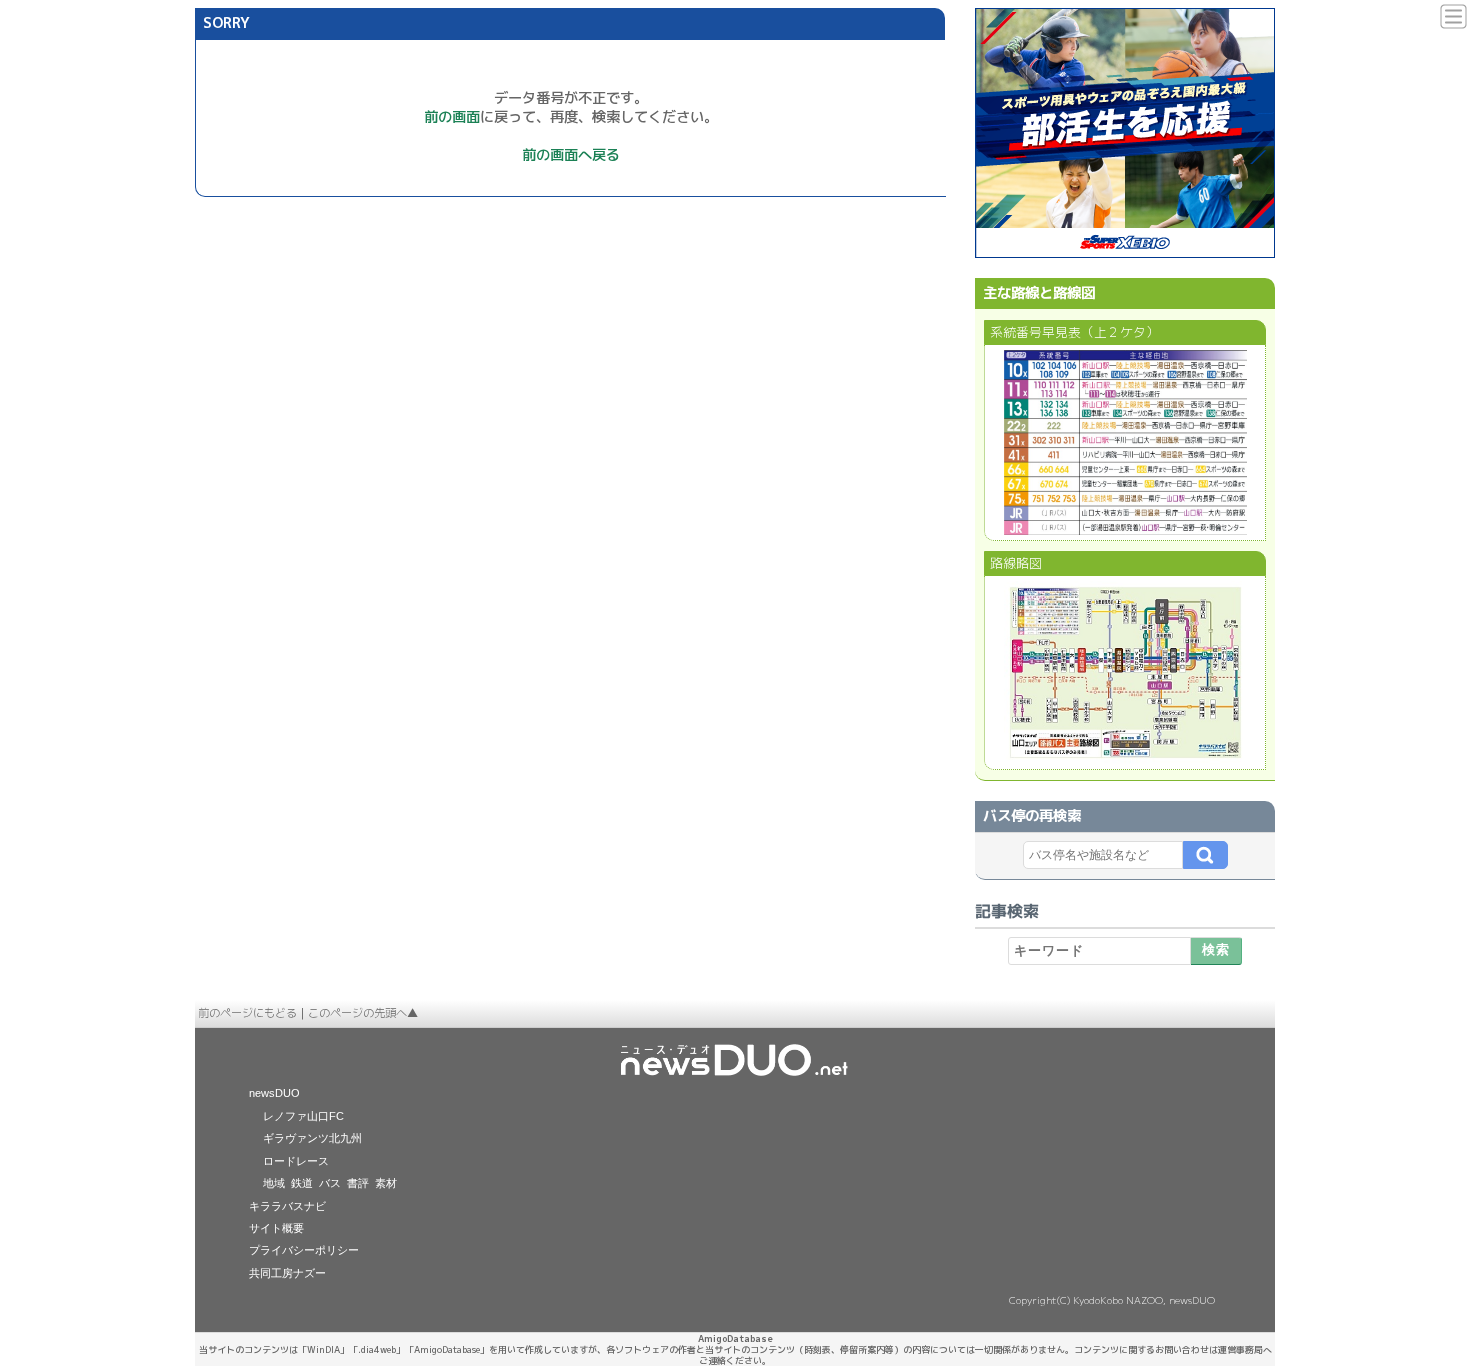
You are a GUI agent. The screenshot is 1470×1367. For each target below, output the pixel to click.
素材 (386, 1183)
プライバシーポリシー (304, 1250)
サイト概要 (276, 1228)
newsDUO (274, 1093)
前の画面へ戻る (571, 155)
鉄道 (302, 1183)
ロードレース (296, 1161)
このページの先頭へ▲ (363, 1013)
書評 (358, 1183)
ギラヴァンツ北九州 (312, 1138)
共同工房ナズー (287, 1273)
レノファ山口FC (303, 1116)
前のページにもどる (247, 1013)
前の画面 (452, 117)
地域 (274, 1183)
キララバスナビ (287, 1206)
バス (330, 1183)
